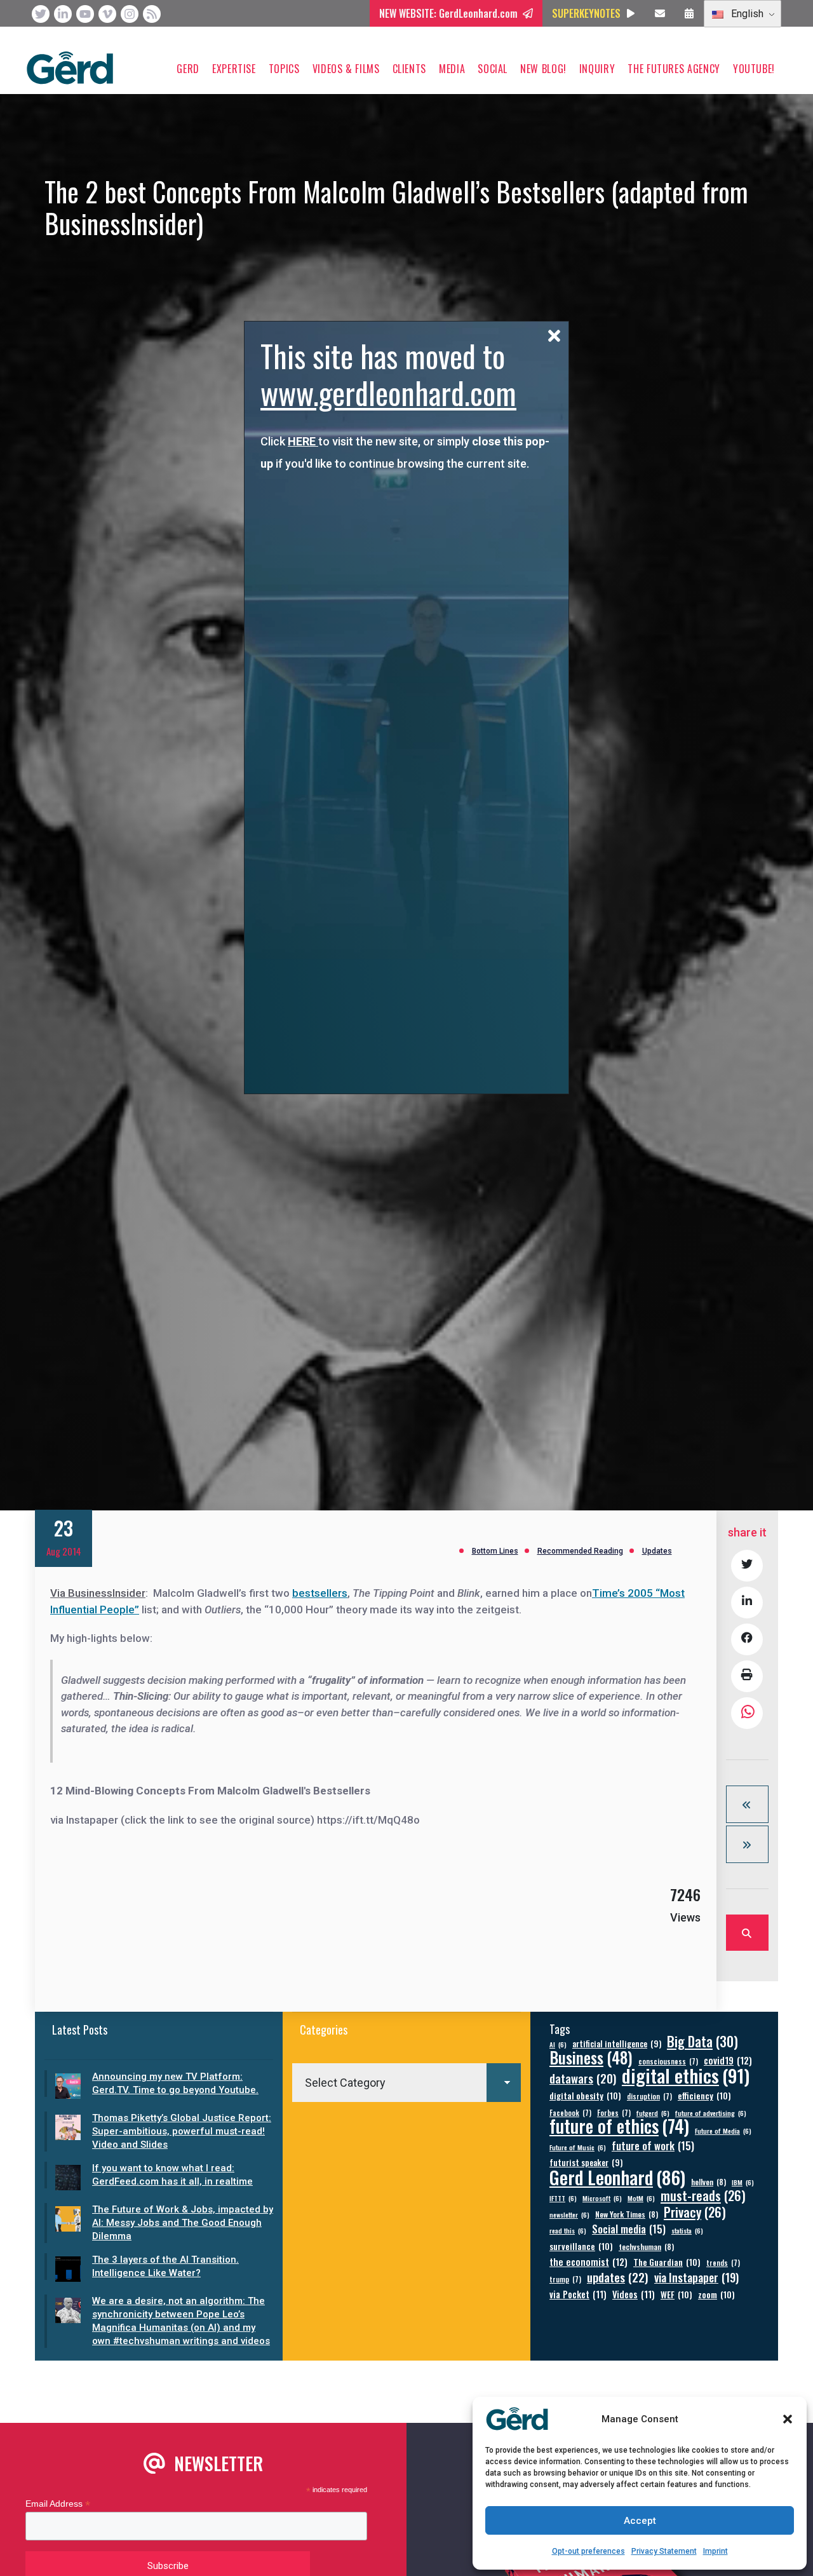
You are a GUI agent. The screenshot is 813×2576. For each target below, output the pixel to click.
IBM (743, 2182)
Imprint (716, 2551)
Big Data (702, 2041)
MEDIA (452, 69)
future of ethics (619, 2126)
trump (565, 2279)
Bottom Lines (495, 1551)
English (746, 14)
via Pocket (578, 2294)
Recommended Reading (580, 1551)
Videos (634, 2294)
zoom (716, 2294)
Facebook (570, 2112)
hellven (709, 2182)
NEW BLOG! (543, 69)
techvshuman (646, 2247)
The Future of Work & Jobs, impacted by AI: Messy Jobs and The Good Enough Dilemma (183, 2223)
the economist (588, 2262)
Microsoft (602, 2198)
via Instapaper (696, 2277)
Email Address (58, 2504)
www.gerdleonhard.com (388, 392)
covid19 (728, 2060)
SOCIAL (493, 69)
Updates (657, 1551)
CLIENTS (409, 69)
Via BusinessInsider (98, 1593)
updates (618, 2277)
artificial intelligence (617, 2044)
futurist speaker (586, 2163)
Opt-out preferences (588, 2551)
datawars (583, 2078)
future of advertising (711, 2113)
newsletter (569, 2214)
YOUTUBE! (754, 69)
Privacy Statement (664, 2551)
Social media (629, 2229)
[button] (788, 2419)
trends (723, 2262)
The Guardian (667, 2262)
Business (591, 2057)
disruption (649, 2096)
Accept (640, 2521)
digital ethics (686, 2075)
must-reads (703, 2196)
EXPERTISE (234, 69)
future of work (653, 2146)
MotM (641, 2198)
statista (687, 2230)
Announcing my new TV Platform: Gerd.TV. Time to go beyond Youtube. (175, 2083)
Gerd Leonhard (617, 2177)
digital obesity (585, 2095)
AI (558, 2044)
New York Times (627, 2214)
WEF (676, 2294)
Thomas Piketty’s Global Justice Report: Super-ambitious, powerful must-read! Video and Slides (182, 2131)
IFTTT (563, 2198)
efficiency (704, 2095)
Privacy (695, 2212)
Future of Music (578, 2147)
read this (568, 2230)
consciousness (668, 2061)
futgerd (653, 2113)
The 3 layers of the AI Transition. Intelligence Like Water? (165, 2266)
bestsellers (320, 1593)
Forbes (614, 2112)
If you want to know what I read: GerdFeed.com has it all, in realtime (172, 2175)
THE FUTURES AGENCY (674, 69)
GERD (188, 69)
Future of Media (723, 2131)
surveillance (581, 2246)
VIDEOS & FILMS (346, 69)
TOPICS (284, 69)
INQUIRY (597, 69)
